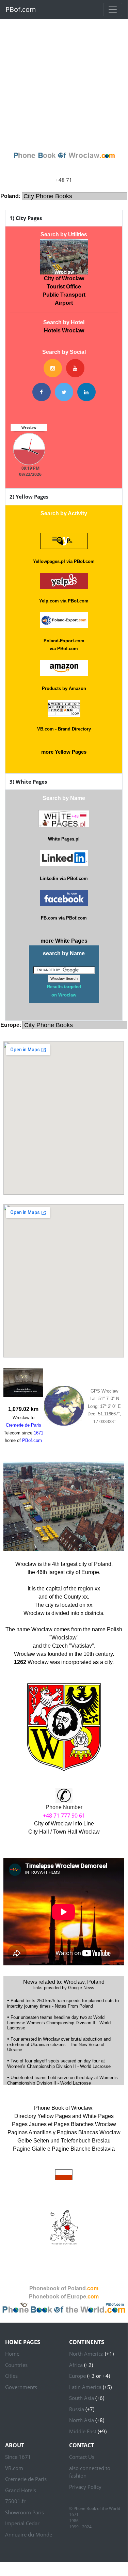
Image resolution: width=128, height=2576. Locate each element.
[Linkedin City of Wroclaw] (86, 392)
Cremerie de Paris (26, 2479)
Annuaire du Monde (29, 2534)
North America (86, 2354)
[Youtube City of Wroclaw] (75, 368)
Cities (11, 2376)
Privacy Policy (85, 2487)
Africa (76, 2365)
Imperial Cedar (22, 2523)
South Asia (82, 2398)
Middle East (83, 2431)
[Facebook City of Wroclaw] (42, 392)
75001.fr (15, 2501)
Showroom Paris (25, 2512)
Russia (77, 2409)
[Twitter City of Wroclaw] (64, 392)
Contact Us (82, 2457)
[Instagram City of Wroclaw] (53, 368)
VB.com (14, 2468)
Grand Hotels (21, 2490)
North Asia (82, 2420)
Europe (77, 2376)
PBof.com (21, 9)
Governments (21, 2387)
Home (12, 2354)
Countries (16, 2365)
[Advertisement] (64, 83)
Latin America (85, 2387)
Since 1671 (18, 2457)
